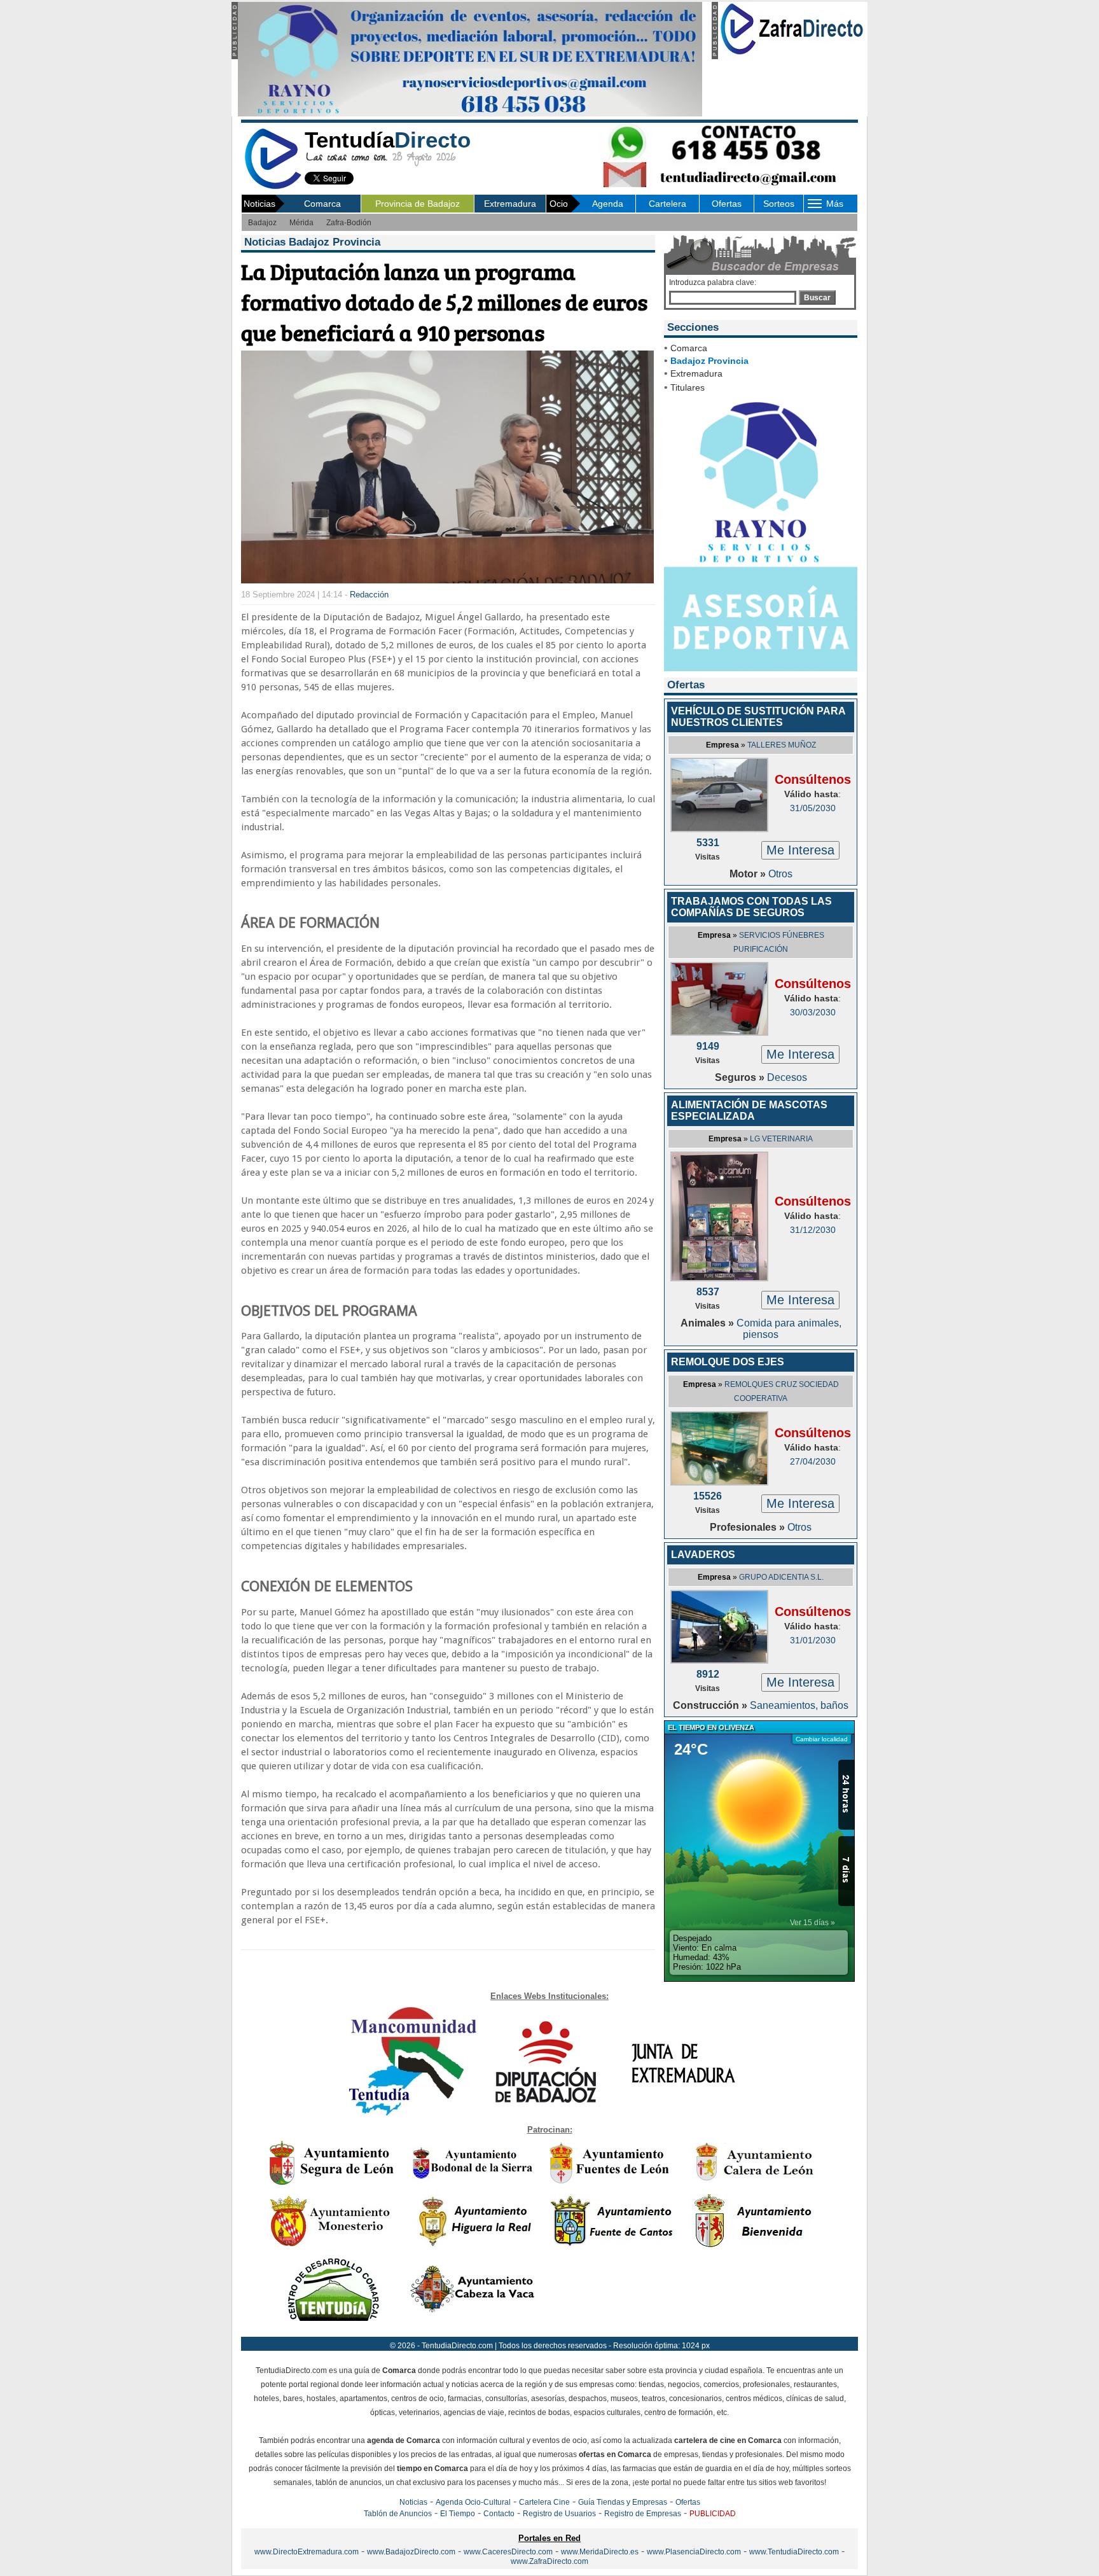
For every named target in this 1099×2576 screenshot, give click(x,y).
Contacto (499, 2514)
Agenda (608, 204)
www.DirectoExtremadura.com (307, 2552)
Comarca (322, 204)
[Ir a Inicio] (273, 187)
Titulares (688, 387)
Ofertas (727, 204)
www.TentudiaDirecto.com (794, 2552)
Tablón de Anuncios (398, 2514)
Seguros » (741, 1077)
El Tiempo (458, 2514)
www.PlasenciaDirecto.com (694, 2552)
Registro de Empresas (643, 2514)
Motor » (749, 874)
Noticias (413, 2502)
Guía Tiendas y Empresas (623, 2502)
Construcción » (711, 1705)
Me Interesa (800, 850)
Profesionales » (749, 1527)
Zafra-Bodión (349, 223)
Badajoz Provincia (709, 361)
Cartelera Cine (544, 2502)
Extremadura (510, 204)
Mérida (301, 223)
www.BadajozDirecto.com (411, 2552)
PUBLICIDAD (713, 2514)
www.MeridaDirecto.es (600, 2552)
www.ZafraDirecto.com (549, 2561)
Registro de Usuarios (559, 2514)
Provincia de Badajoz (418, 204)
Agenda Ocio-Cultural (473, 2502)
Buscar (817, 298)
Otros (780, 874)
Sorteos (779, 204)
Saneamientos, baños (799, 1705)
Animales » (708, 1323)
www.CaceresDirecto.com (508, 2552)
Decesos (787, 1077)
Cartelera (667, 204)
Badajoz (262, 223)
